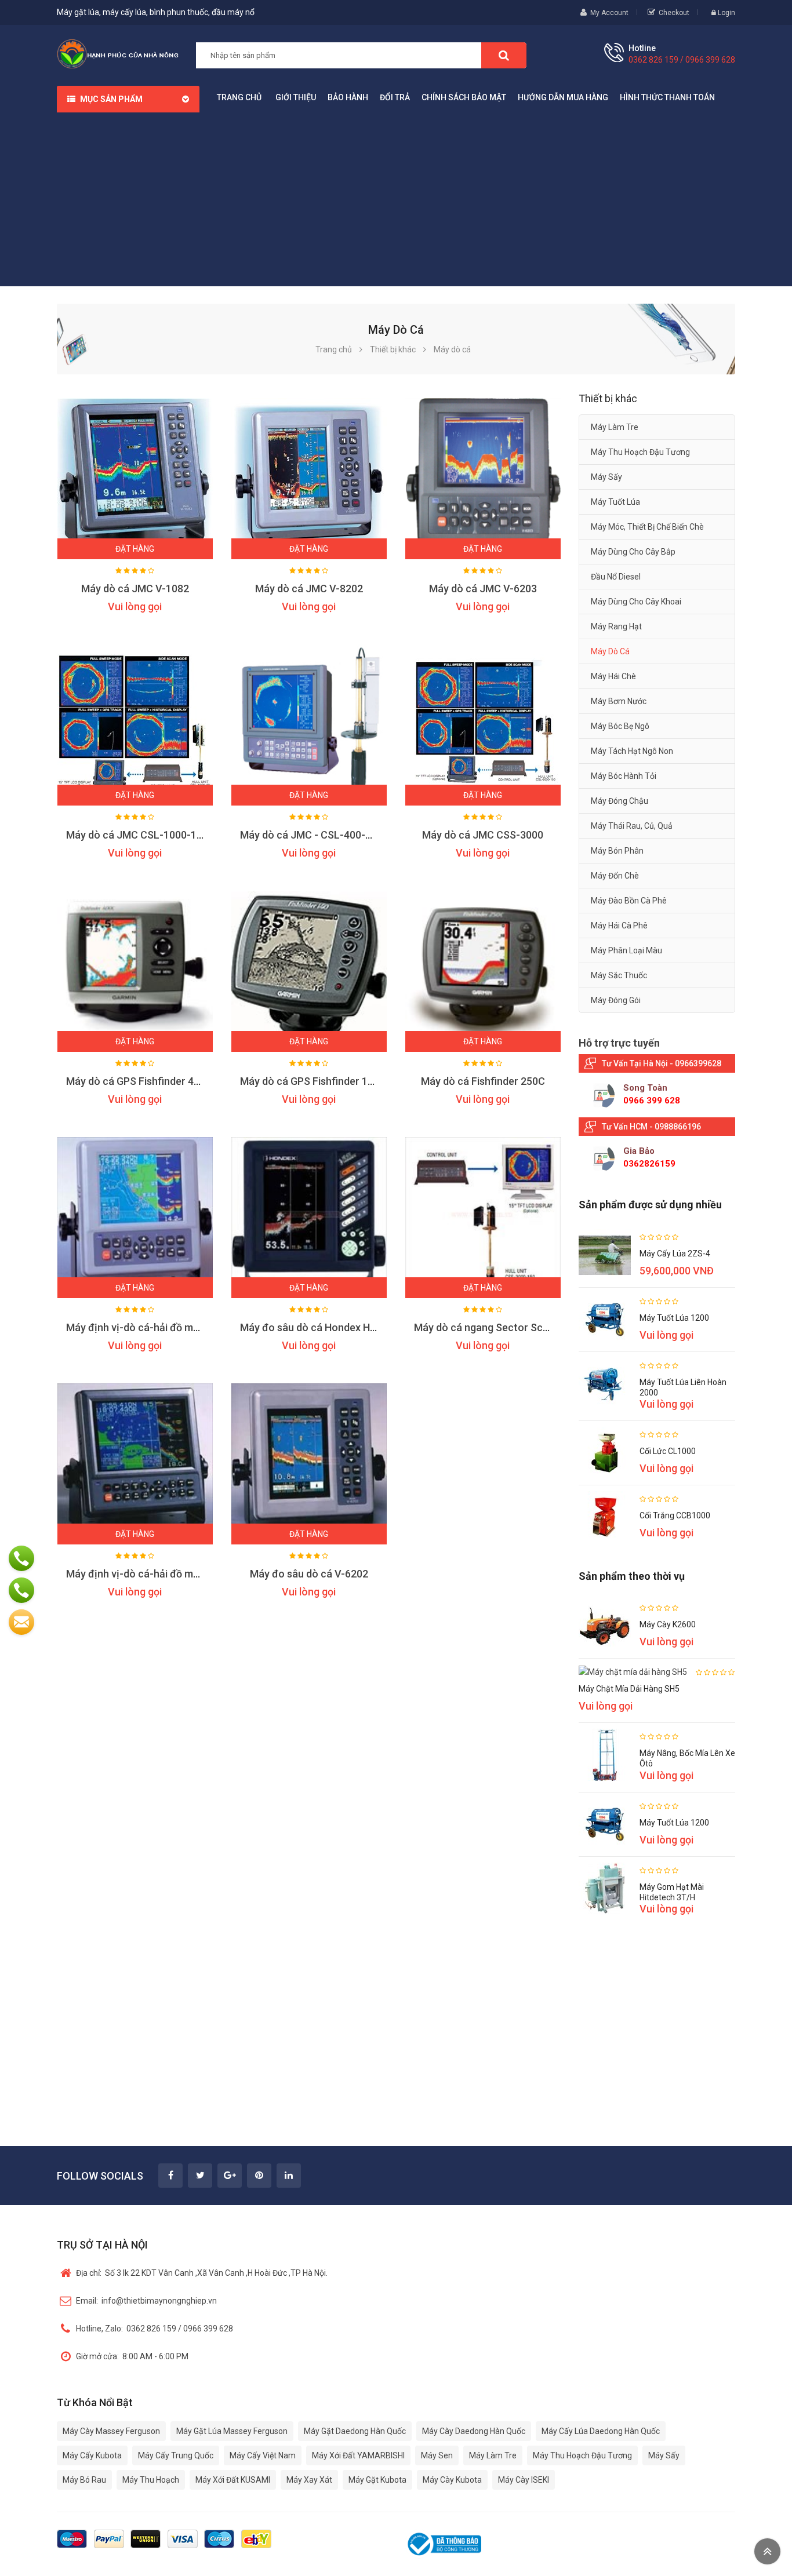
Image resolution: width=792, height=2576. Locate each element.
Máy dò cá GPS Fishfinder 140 (310, 1081)
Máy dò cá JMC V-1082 (135, 589)
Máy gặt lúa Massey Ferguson (232, 2431)
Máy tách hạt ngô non (632, 751)
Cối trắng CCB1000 (675, 1515)
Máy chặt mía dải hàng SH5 (629, 1689)
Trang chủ (239, 97)
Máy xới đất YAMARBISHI (358, 2455)
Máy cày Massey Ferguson (111, 2431)
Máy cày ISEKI (524, 2480)
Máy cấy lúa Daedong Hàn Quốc (601, 2431)
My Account (609, 13)
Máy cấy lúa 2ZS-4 (675, 1254)
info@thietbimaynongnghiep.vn (146, 2301)
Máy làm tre (615, 427)
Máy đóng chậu (620, 801)
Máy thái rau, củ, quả (632, 826)
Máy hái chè (613, 676)
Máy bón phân (617, 851)
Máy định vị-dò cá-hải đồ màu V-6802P (157, 1327)
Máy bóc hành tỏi (624, 776)
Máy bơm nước (619, 701)
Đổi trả (395, 97)
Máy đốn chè (615, 876)
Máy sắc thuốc (619, 975)
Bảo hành (348, 97)
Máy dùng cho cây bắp (633, 552)
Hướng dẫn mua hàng (563, 97)
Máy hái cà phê (619, 926)
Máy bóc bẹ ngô (620, 726)
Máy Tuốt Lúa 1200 (674, 1318)
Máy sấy (606, 477)
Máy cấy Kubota (92, 2455)
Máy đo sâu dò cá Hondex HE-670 (319, 1327)
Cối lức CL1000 (668, 1451)
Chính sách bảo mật (464, 97)
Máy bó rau (84, 2480)
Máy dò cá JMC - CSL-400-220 (311, 835)
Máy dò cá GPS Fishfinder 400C (139, 1081)
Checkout (674, 13)
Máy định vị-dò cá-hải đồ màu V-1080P (157, 1574)
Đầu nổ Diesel (616, 577)
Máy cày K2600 (668, 1624)
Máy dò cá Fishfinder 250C (483, 1081)
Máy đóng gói (616, 1000)
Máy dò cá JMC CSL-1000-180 (137, 835)
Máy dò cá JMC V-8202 (309, 589)
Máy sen (437, 2455)
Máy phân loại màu (626, 950)
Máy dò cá (610, 651)
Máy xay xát (309, 2480)
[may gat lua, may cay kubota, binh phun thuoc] (118, 53)
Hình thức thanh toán (667, 97)
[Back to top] (767, 2551)
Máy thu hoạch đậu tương (640, 452)
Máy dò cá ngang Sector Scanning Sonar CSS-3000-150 (545, 1327)
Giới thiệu (296, 97)
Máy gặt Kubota (377, 2480)
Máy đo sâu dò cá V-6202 (309, 1574)
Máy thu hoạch (151, 2480)
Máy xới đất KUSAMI (233, 2480)
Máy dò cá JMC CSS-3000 (483, 835)
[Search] (504, 55)
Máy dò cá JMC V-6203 (483, 589)
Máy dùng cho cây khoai (636, 602)
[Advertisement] (396, 199)
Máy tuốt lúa (615, 502)
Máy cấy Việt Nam (263, 2455)
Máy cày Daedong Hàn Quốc (474, 2431)
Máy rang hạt (616, 626)
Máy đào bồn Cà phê (629, 901)
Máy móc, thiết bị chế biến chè (647, 527)
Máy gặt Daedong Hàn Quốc (355, 2431)
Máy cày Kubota (452, 2480)
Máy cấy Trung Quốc (176, 2455)
